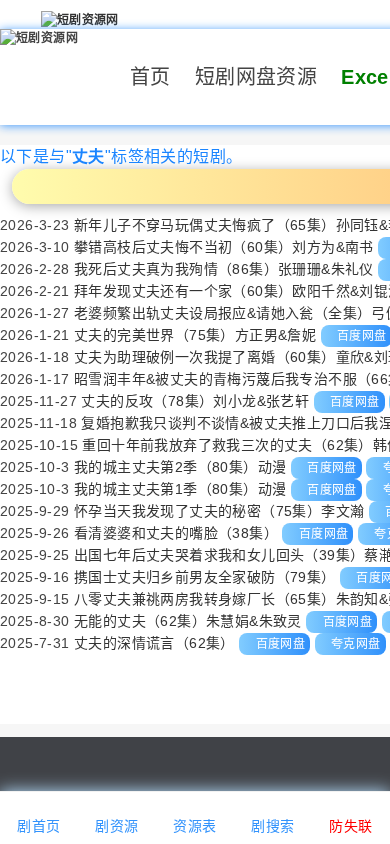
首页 (150, 77)
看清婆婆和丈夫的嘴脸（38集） (176, 533)
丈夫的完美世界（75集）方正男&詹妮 (195, 335)
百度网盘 (355, 402)
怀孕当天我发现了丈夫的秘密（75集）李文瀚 (219, 511)
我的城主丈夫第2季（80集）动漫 (180, 467)
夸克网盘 (356, 644)
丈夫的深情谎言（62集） (154, 643)
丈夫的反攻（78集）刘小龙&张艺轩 (195, 401)
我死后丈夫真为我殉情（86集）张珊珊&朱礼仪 (224, 269)
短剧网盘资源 (256, 77)
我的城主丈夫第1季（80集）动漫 (180, 489)
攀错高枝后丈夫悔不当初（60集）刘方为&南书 (224, 247)
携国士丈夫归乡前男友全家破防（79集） (205, 577)
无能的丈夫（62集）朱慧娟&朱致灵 (188, 621)
